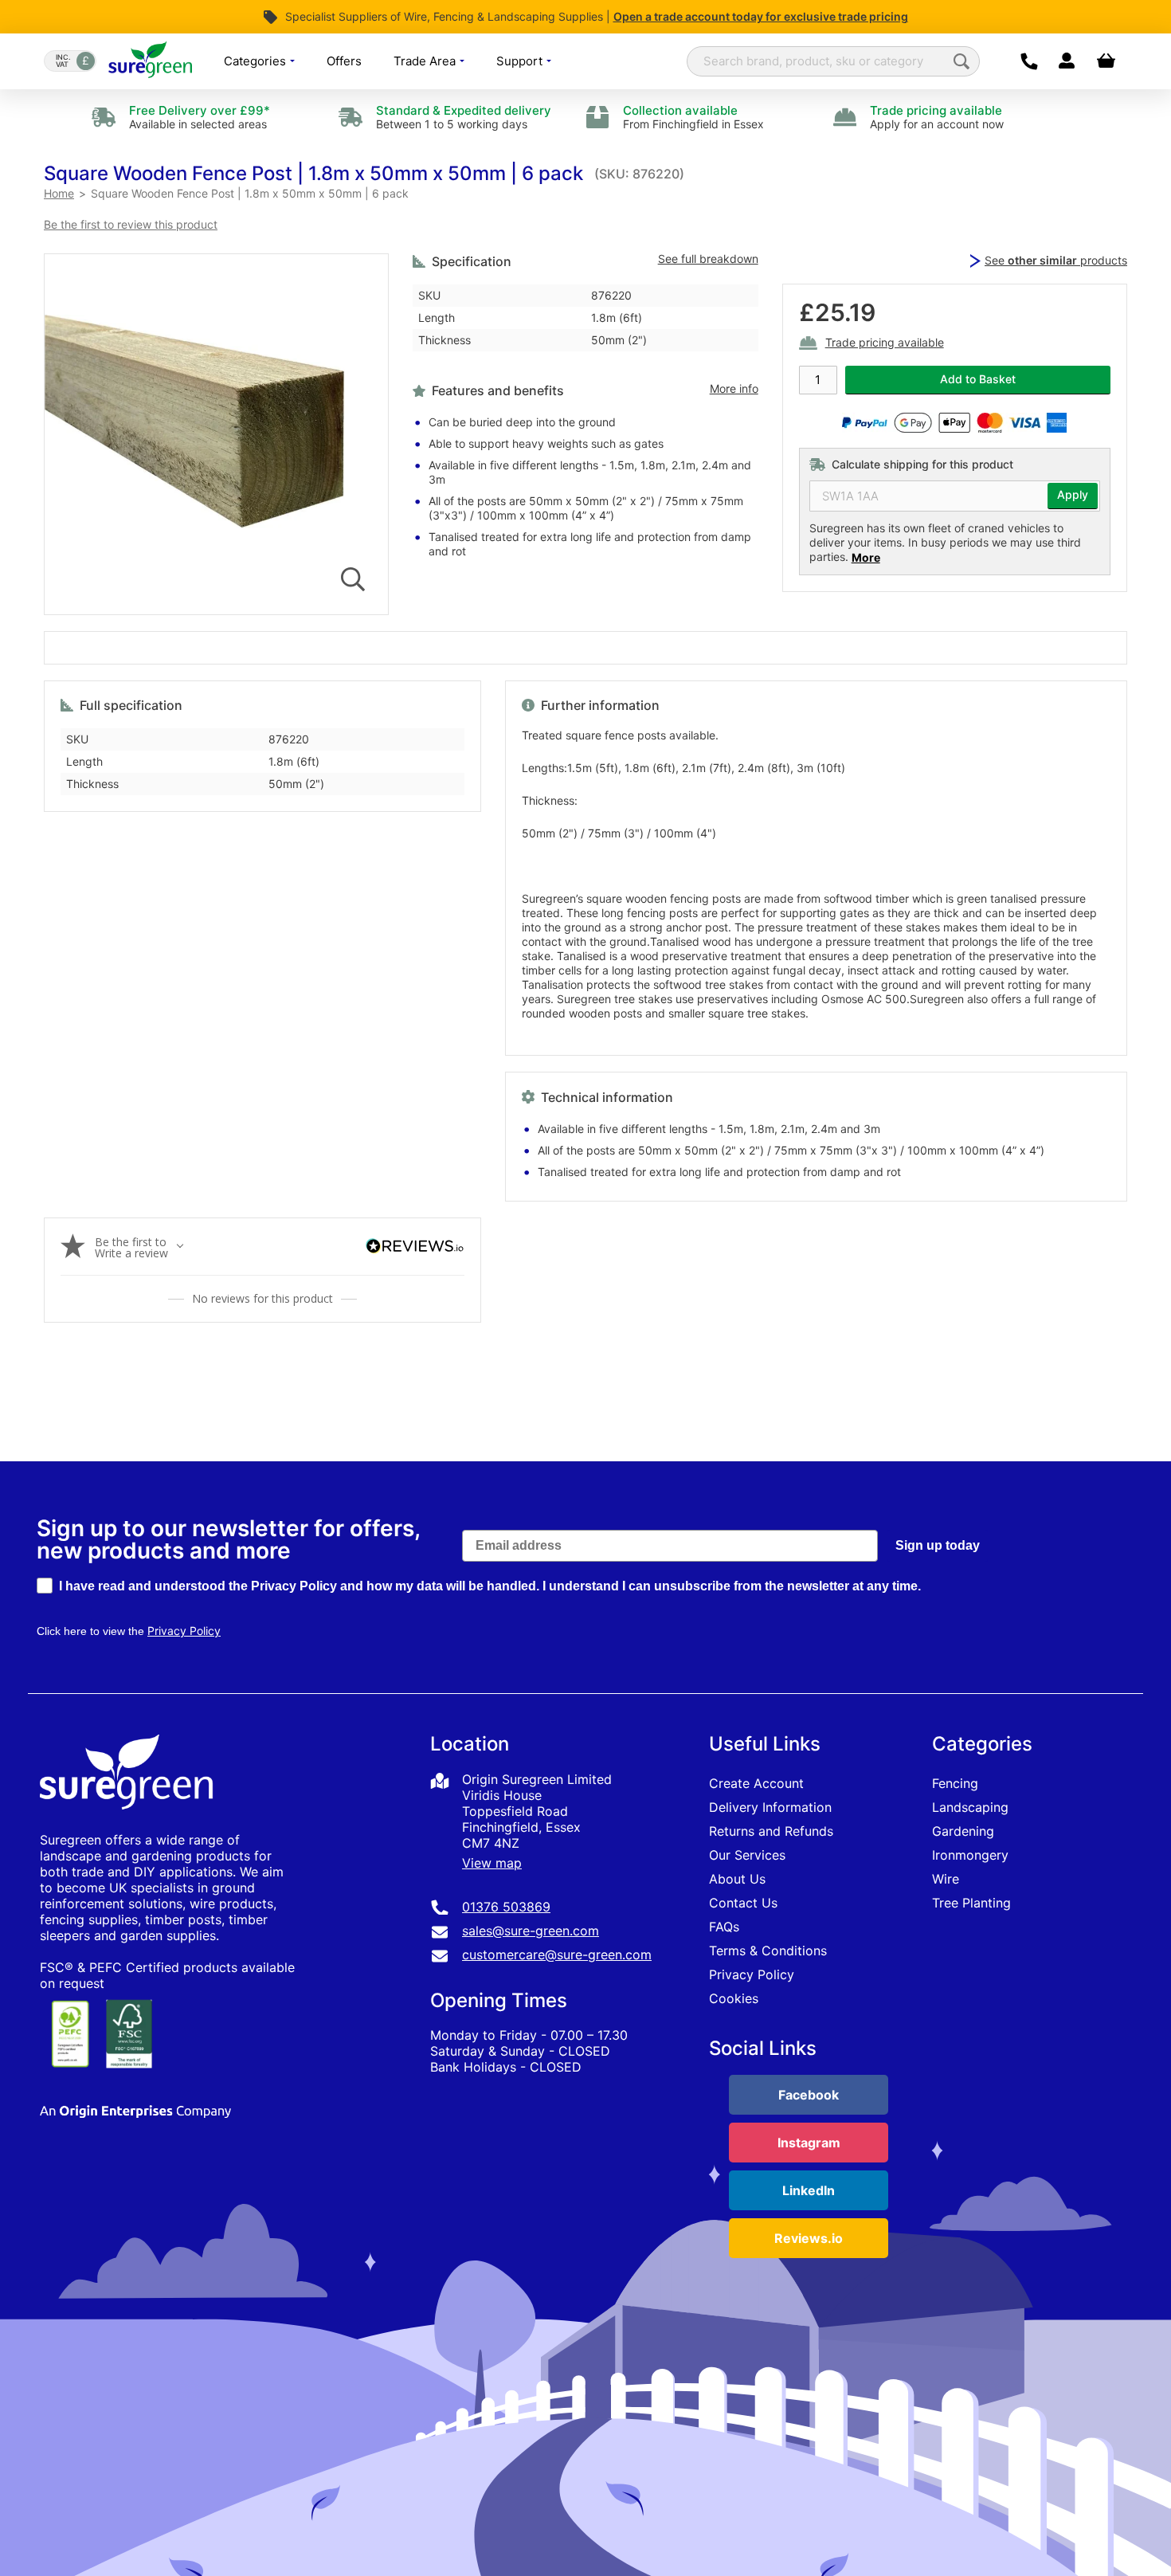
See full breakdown (708, 259)
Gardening (963, 1831)
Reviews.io (809, 2238)
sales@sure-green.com (531, 1931)
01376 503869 (506, 1907)
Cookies (734, 1998)
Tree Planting (971, 1903)
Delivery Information (770, 1807)
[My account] (1066, 61)
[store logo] (150, 61)
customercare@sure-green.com (557, 1955)
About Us (737, 1879)
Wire (946, 1879)
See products (1056, 260)
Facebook (809, 2095)
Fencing (955, 1783)
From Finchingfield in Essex (693, 117)
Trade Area (426, 61)
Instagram (809, 2143)
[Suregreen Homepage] (128, 1824)
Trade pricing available (885, 343)
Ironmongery (970, 1855)
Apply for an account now (937, 117)
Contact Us (743, 1903)
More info (734, 389)
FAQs (724, 1927)
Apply (1073, 495)
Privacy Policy (752, 1974)
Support (521, 61)
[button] (313, 173)
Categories (257, 61)
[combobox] (833, 61)
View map (492, 1863)
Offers (344, 61)
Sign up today (938, 1545)
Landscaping (970, 1807)
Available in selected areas (200, 117)
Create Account (756, 1783)
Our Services (747, 1855)
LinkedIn (809, 2190)
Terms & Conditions (768, 1951)
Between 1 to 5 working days (464, 117)
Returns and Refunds (771, 1831)
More (866, 557)
